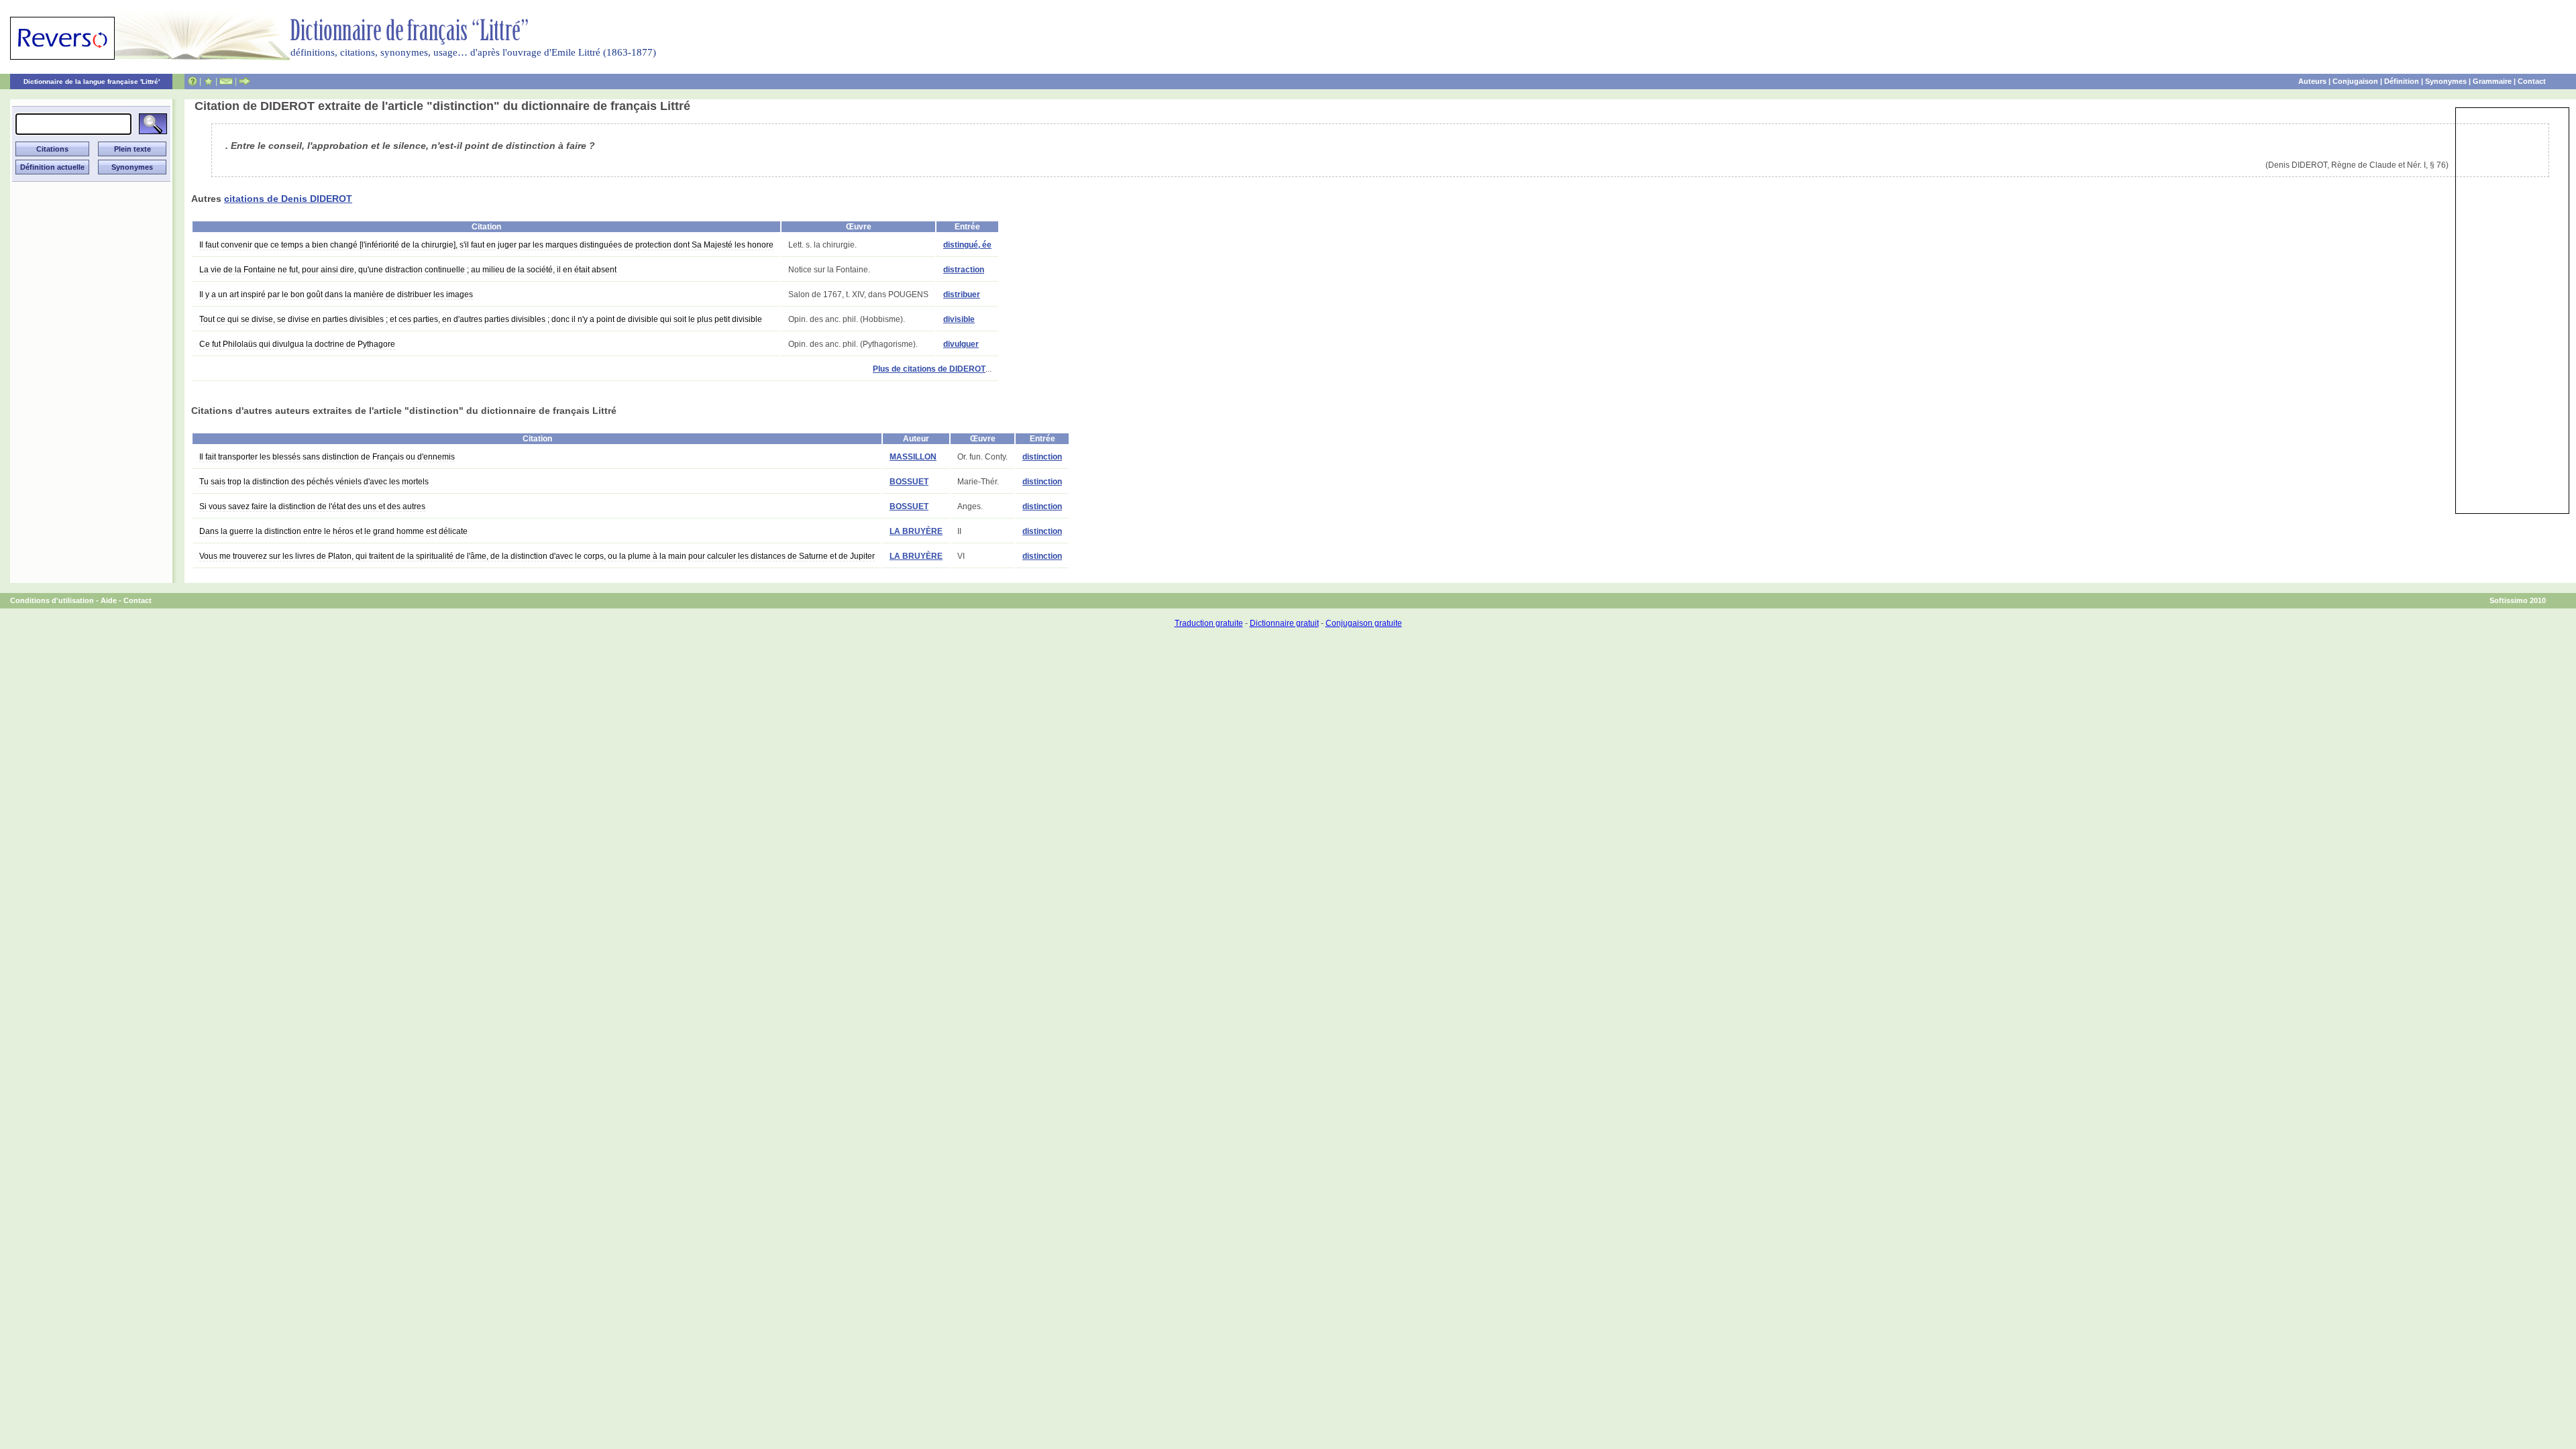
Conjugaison (2355, 81)
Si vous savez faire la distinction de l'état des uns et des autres (312, 506)
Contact (2532, 81)
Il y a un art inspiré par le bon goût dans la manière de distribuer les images (336, 294)
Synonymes (2446, 81)
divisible (959, 319)
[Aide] (193, 81)
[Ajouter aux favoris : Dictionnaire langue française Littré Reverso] (208, 81)
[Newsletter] (226, 81)
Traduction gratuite (1209, 623)
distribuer (962, 294)
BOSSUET (909, 482)
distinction (1042, 457)
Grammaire (2492, 81)
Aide (109, 600)
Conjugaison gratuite (1364, 623)
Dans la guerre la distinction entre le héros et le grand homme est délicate (333, 531)
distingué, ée (967, 245)
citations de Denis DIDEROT (288, 199)
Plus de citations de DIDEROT (929, 369)
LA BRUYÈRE (916, 531)
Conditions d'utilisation (52, 600)
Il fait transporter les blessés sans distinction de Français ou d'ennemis (327, 457)
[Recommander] (245, 81)
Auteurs (2312, 81)
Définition (2402, 81)
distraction (964, 270)
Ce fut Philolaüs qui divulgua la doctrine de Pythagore (297, 344)
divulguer (961, 344)
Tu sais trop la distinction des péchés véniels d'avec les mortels (314, 482)
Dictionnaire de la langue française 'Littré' (92, 82)
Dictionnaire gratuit (1284, 623)
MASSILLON (913, 457)
